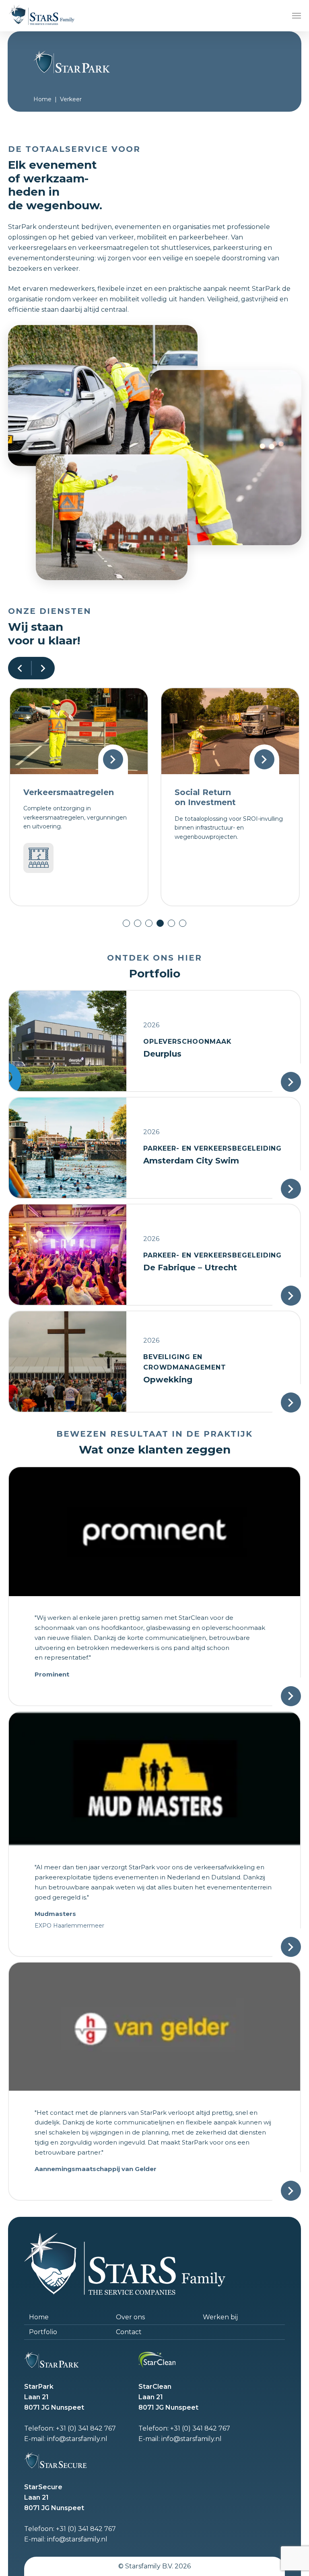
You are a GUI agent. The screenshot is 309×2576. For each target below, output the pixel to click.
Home (42, 99)
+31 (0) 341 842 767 (86, 2428)
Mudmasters (55, 1914)
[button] (297, 16)
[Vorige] (20, 668)
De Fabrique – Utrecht (190, 1268)
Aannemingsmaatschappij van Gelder (96, 2169)
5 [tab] (171, 923)
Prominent (52, 1674)
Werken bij (220, 2317)
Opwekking (168, 1380)
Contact (129, 2332)
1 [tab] (126, 923)
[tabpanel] (79, 797)
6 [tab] (183, 923)
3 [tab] (149, 923)
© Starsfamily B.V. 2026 (154, 2566)
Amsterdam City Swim (191, 1161)
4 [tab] (160, 923)
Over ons (130, 2317)
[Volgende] (43, 668)
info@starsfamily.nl (77, 2439)
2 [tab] (138, 923)
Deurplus (162, 1054)
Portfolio (43, 2332)
